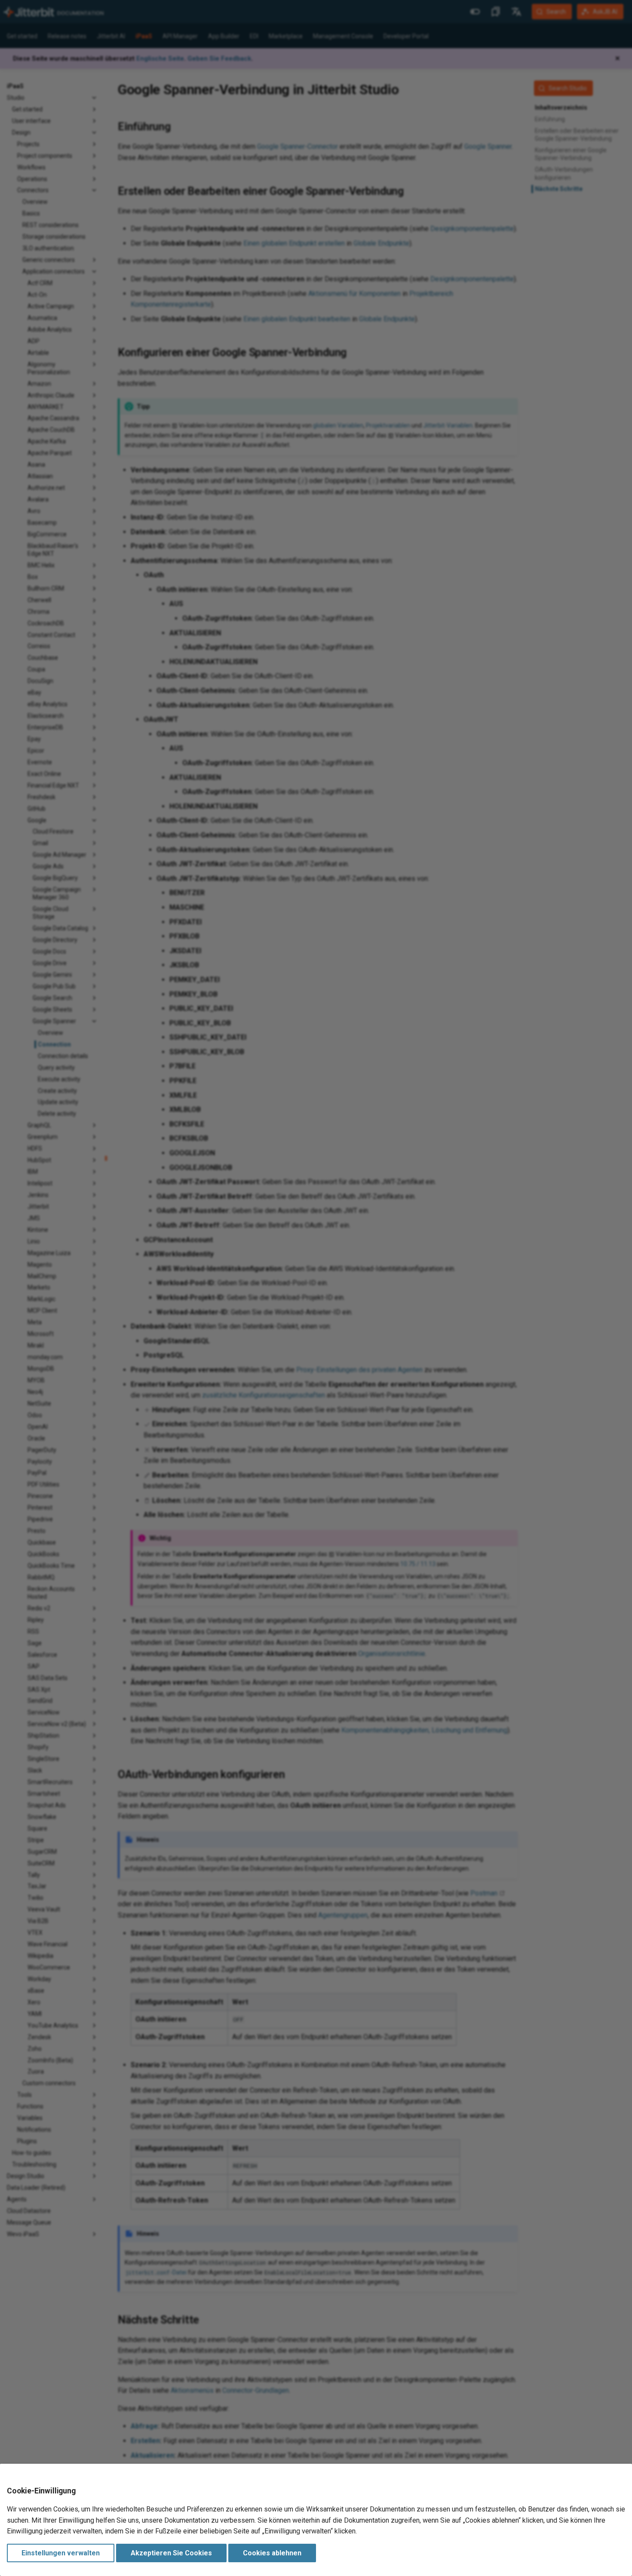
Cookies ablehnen (272, 2553)
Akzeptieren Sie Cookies (171, 2553)
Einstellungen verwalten (61, 2553)
